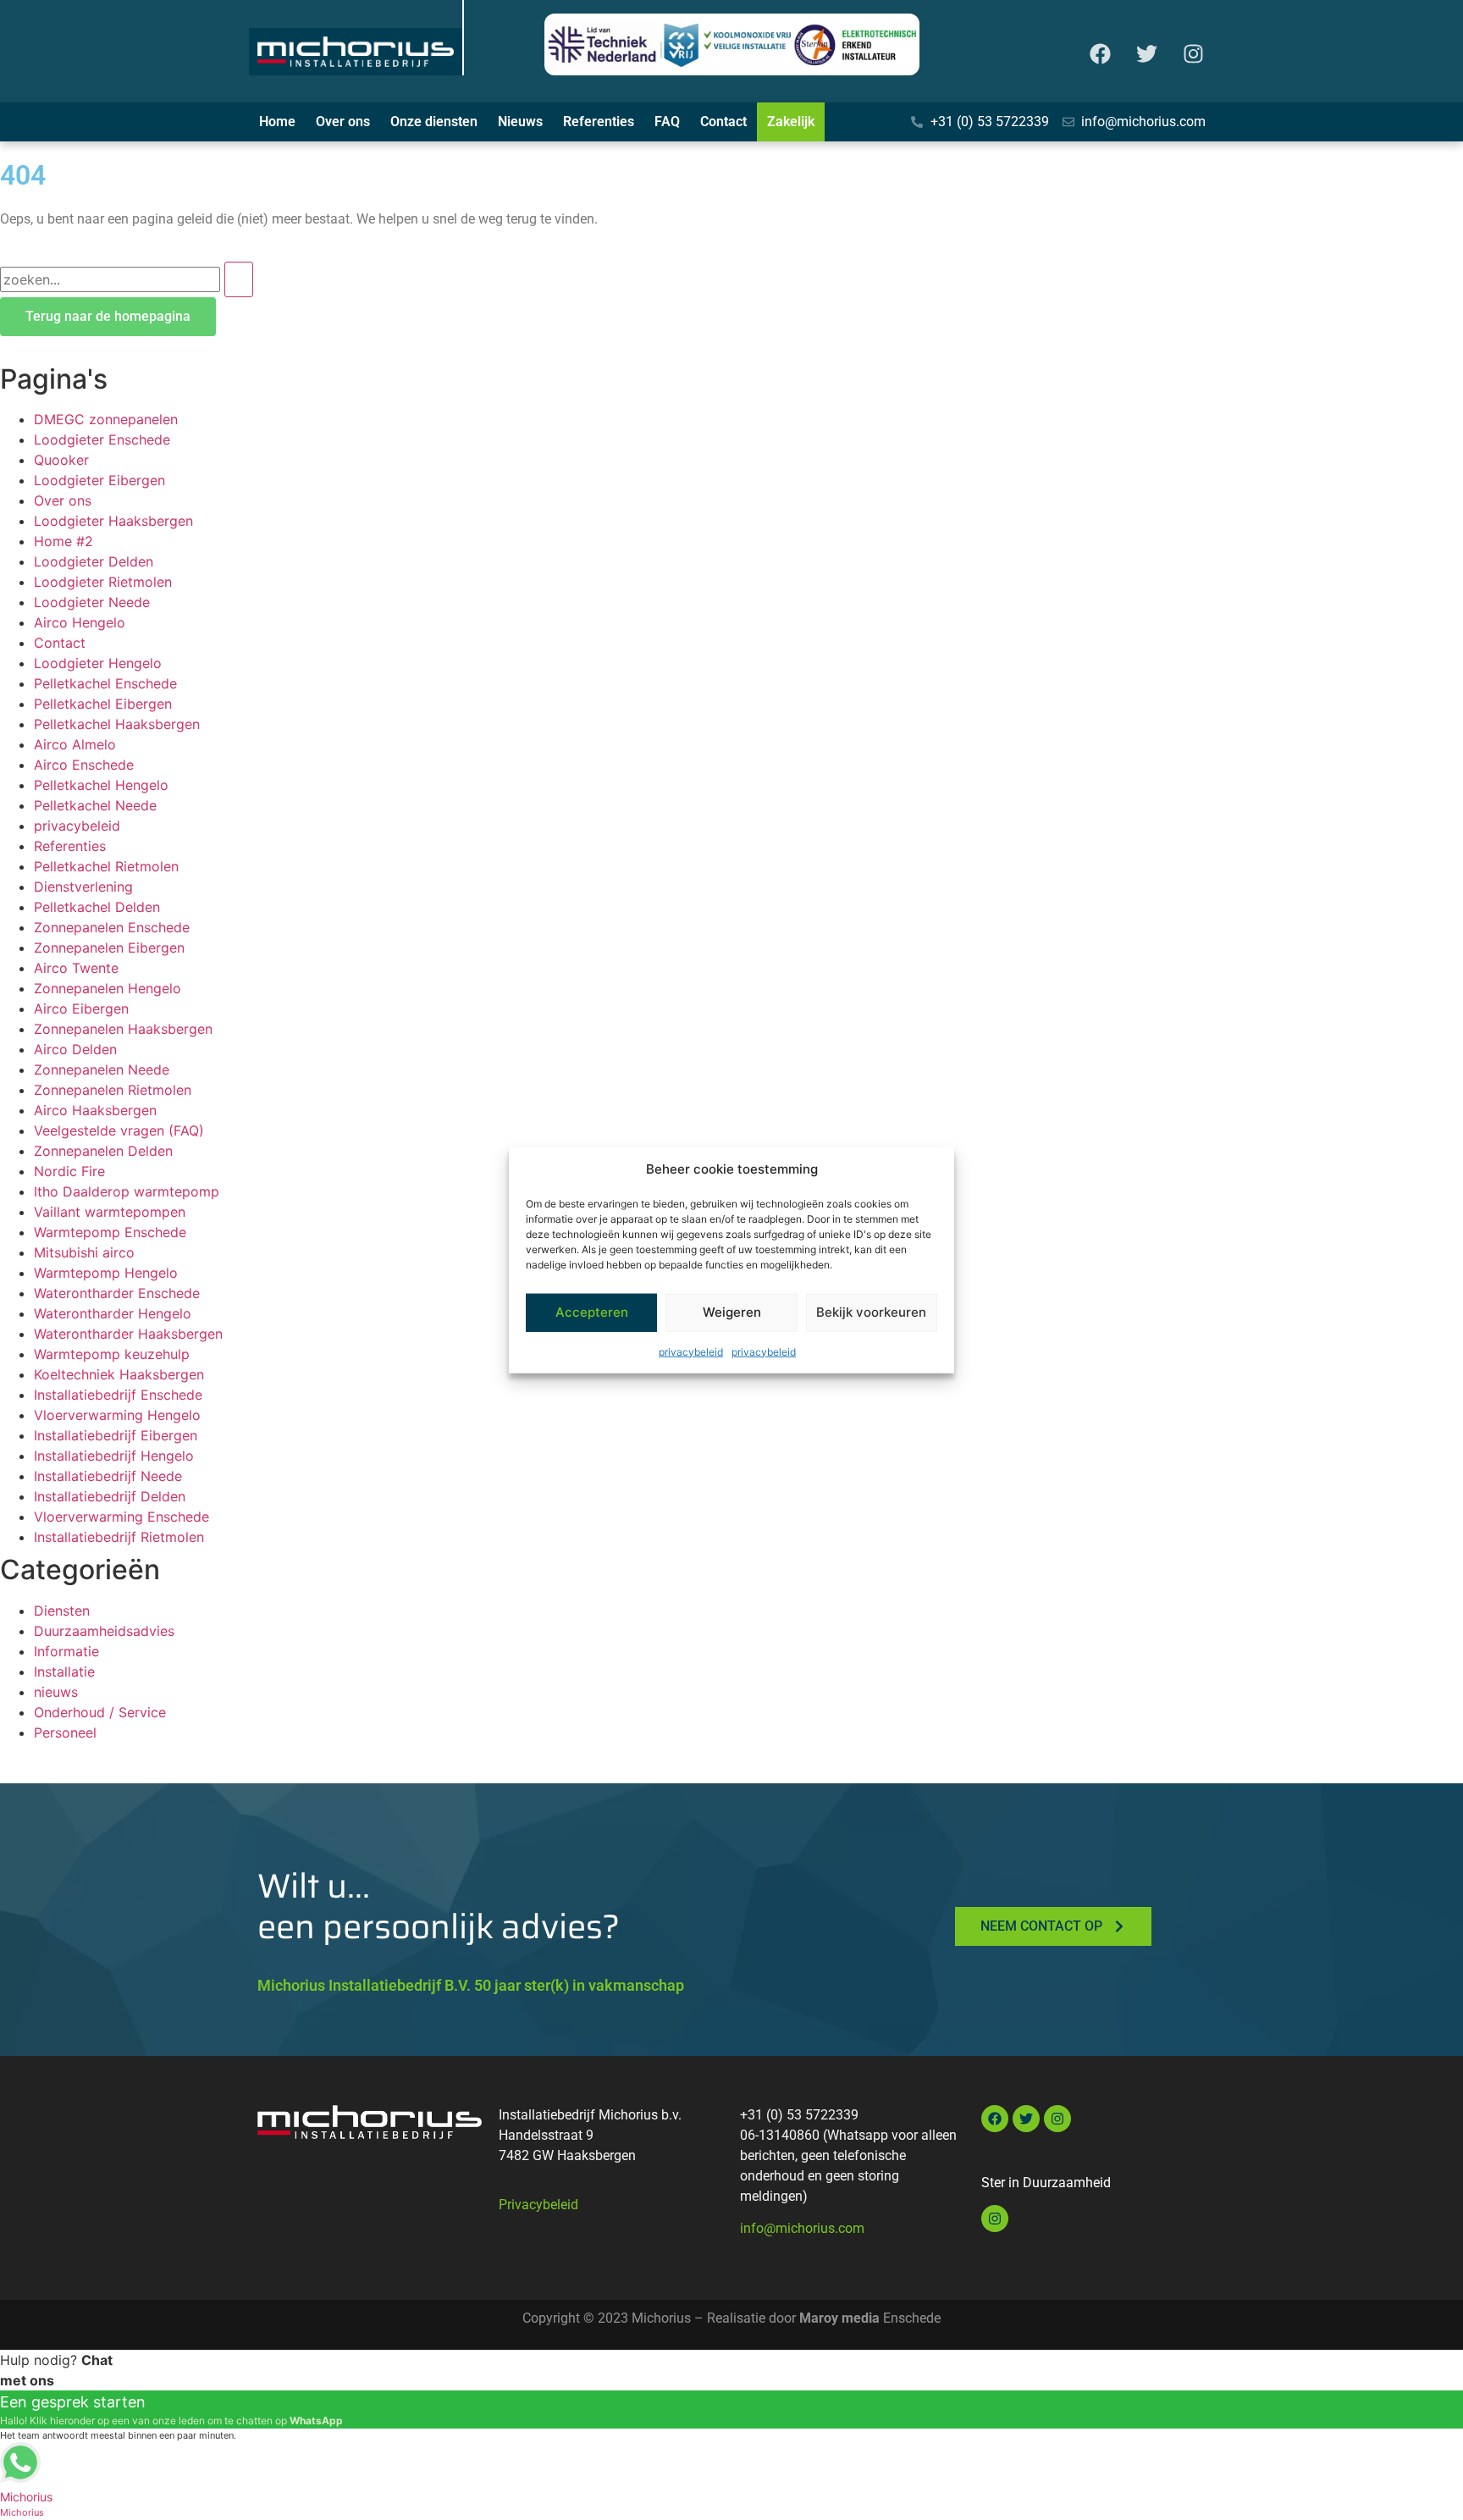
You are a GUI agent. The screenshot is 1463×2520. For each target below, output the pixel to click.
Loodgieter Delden (94, 561)
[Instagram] (1193, 54)
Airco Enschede (84, 765)
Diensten (62, 1611)
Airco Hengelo (80, 622)
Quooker (61, 460)
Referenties (599, 122)
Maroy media (839, 2318)
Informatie (66, 1651)
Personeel (65, 1732)
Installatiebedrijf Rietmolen (119, 1537)
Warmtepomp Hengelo (106, 1273)
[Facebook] (1100, 54)
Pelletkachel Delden (97, 907)
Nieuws (520, 122)
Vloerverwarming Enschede (121, 1517)
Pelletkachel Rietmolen (106, 866)
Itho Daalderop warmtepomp (127, 1191)
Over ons (343, 122)
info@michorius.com (802, 2228)
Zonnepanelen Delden (103, 1151)
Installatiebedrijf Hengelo (114, 1456)
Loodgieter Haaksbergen (113, 521)
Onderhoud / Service (100, 1712)
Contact (723, 122)
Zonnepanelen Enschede (112, 927)
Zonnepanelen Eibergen (109, 948)
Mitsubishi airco (84, 1252)
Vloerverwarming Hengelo (117, 1415)
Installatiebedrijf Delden (110, 1496)
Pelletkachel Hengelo (101, 785)
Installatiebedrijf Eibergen (116, 1435)
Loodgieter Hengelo (98, 663)
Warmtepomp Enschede (110, 1232)
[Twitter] (1146, 54)
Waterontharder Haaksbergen (128, 1334)
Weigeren (732, 1312)
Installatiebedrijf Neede (108, 1476)
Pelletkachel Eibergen (103, 704)
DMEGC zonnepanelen (106, 419)
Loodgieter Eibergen (99, 480)
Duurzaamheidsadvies (104, 1631)
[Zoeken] (239, 279)
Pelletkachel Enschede (105, 683)
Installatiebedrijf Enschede (118, 1395)
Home (277, 122)
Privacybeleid (538, 2205)
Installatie (64, 1672)
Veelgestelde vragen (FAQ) (119, 1130)
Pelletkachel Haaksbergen (117, 724)
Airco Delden (75, 1049)
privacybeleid (691, 1351)
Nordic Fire (69, 1171)
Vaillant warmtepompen (110, 1212)
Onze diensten (434, 122)
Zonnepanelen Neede (102, 1069)
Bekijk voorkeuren (871, 1312)
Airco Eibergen (81, 1009)
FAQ (667, 122)
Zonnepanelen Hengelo (108, 988)
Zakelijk (791, 122)
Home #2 (63, 541)
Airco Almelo (75, 744)
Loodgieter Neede (92, 602)
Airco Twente (76, 968)
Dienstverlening (83, 887)
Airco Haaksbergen (95, 1110)
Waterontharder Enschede (117, 1293)
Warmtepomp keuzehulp (112, 1354)
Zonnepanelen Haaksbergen (123, 1029)
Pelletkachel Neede (95, 805)
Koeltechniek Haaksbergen (119, 1374)
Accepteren (592, 1312)
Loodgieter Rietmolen (103, 582)
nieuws (56, 1692)
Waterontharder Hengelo (113, 1313)
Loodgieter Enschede (102, 439)
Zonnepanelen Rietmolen (113, 1090)
